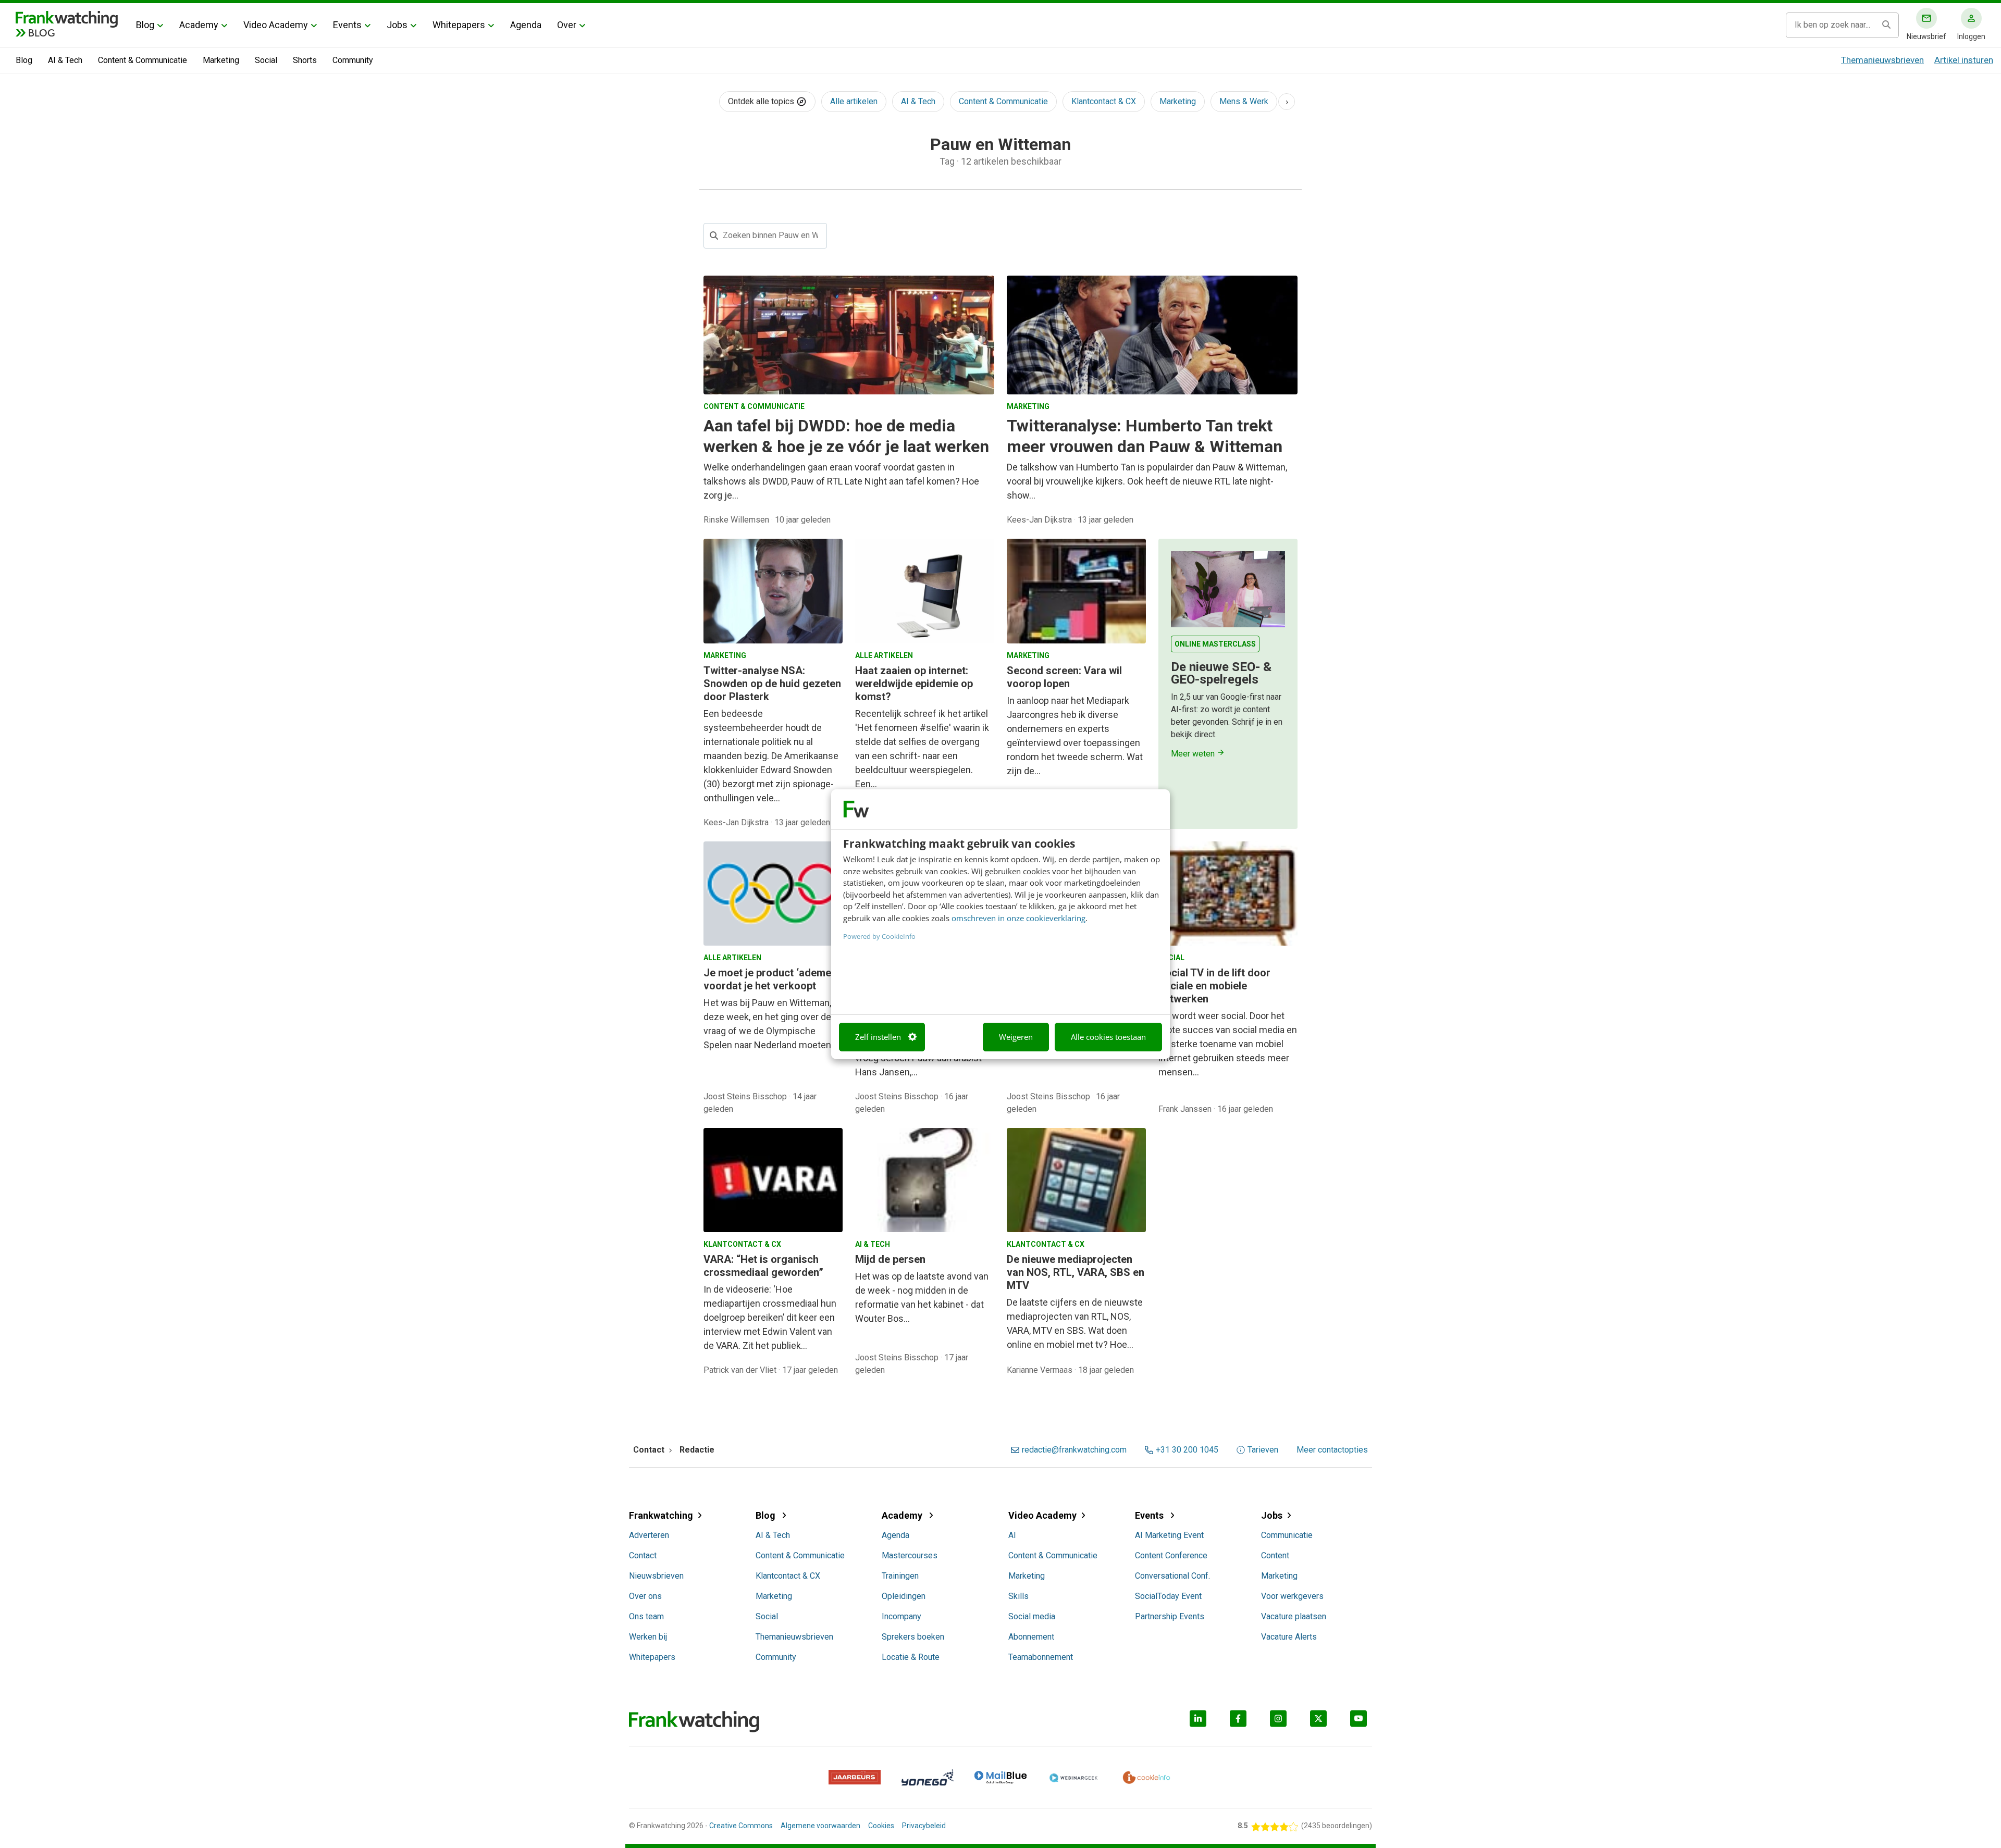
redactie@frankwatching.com (1074, 1450)
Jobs (397, 25)
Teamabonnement (1041, 1657)
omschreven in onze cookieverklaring (1018, 918)
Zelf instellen (878, 1037)
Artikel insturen (1964, 60)
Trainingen (900, 1576)
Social (266, 60)
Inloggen (1971, 36)
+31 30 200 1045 (1187, 1450)
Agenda (526, 25)
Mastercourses (910, 1555)
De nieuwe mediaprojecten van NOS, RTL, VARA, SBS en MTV (1076, 1272)
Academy (199, 25)
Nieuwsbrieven (656, 1576)
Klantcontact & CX (1104, 101)
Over (567, 25)
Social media (1032, 1616)
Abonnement (1031, 1637)
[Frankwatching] (67, 18)
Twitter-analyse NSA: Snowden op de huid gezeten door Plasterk (772, 684)
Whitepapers (459, 25)
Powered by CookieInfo (879, 936)
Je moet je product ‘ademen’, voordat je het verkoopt (773, 979)
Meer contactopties (1332, 1450)
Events (347, 25)
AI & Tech (65, 60)
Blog (145, 25)
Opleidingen (904, 1596)
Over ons (645, 1596)
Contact (643, 1555)
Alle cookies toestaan (1108, 1037)
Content (1275, 1555)
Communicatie (1287, 1535)
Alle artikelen (854, 101)
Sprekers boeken (913, 1637)
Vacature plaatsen (1294, 1616)
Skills (1018, 1596)
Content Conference (1171, 1555)
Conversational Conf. (1172, 1576)
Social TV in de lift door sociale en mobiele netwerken (1214, 986)
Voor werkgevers (1292, 1596)
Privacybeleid (924, 1826)
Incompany (901, 1616)
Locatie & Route (911, 1657)
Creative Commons (741, 1826)
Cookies (881, 1826)
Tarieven (1263, 1450)
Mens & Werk (1244, 101)
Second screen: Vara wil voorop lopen (1064, 677)
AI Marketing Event (1169, 1535)
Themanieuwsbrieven (1882, 60)
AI (1012, 1535)
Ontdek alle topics (762, 101)
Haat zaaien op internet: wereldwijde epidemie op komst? (914, 684)
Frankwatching (661, 1515)
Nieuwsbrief (1926, 36)
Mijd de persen (890, 1259)
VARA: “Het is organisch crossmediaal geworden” (763, 1266)
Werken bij (648, 1637)
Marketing (221, 60)
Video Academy (276, 25)
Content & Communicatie (143, 60)
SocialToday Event (1168, 1596)
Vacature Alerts (1289, 1637)
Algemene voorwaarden (820, 1826)
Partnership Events (1170, 1616)
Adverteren (649, 1535)
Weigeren (1016, 1037)
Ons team (646, 1616)
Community (353, 60)
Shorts (305, 60)
